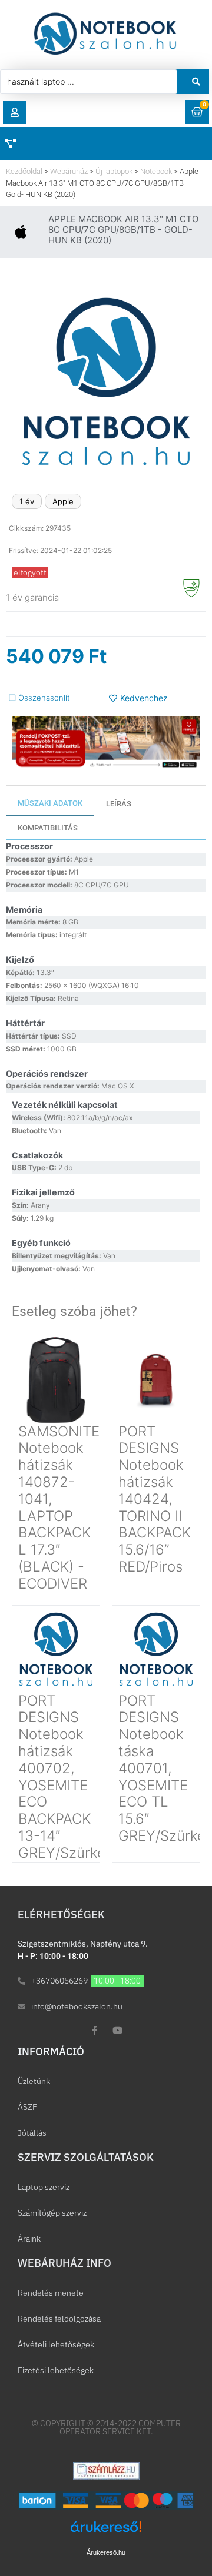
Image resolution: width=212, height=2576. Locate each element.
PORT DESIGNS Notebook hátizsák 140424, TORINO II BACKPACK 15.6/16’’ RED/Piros (155, 1499)
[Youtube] (117, 2030)
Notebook (156, 171)
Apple (63, 501)
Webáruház (69, 171)
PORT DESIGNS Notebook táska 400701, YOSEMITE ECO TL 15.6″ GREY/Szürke (162, 1768)
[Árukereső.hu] (106, 2533)
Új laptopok (114, 171)
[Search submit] (196, 82)
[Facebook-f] (95, 2030)
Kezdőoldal (24, 171)
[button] (15, 112)
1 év (27, 501)
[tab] (50, 804)
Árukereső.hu (106, 2552)
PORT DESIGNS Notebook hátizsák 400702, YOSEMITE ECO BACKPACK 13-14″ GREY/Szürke (62, 1777)
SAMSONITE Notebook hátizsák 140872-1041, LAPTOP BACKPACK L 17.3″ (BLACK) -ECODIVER (59, 1508)
